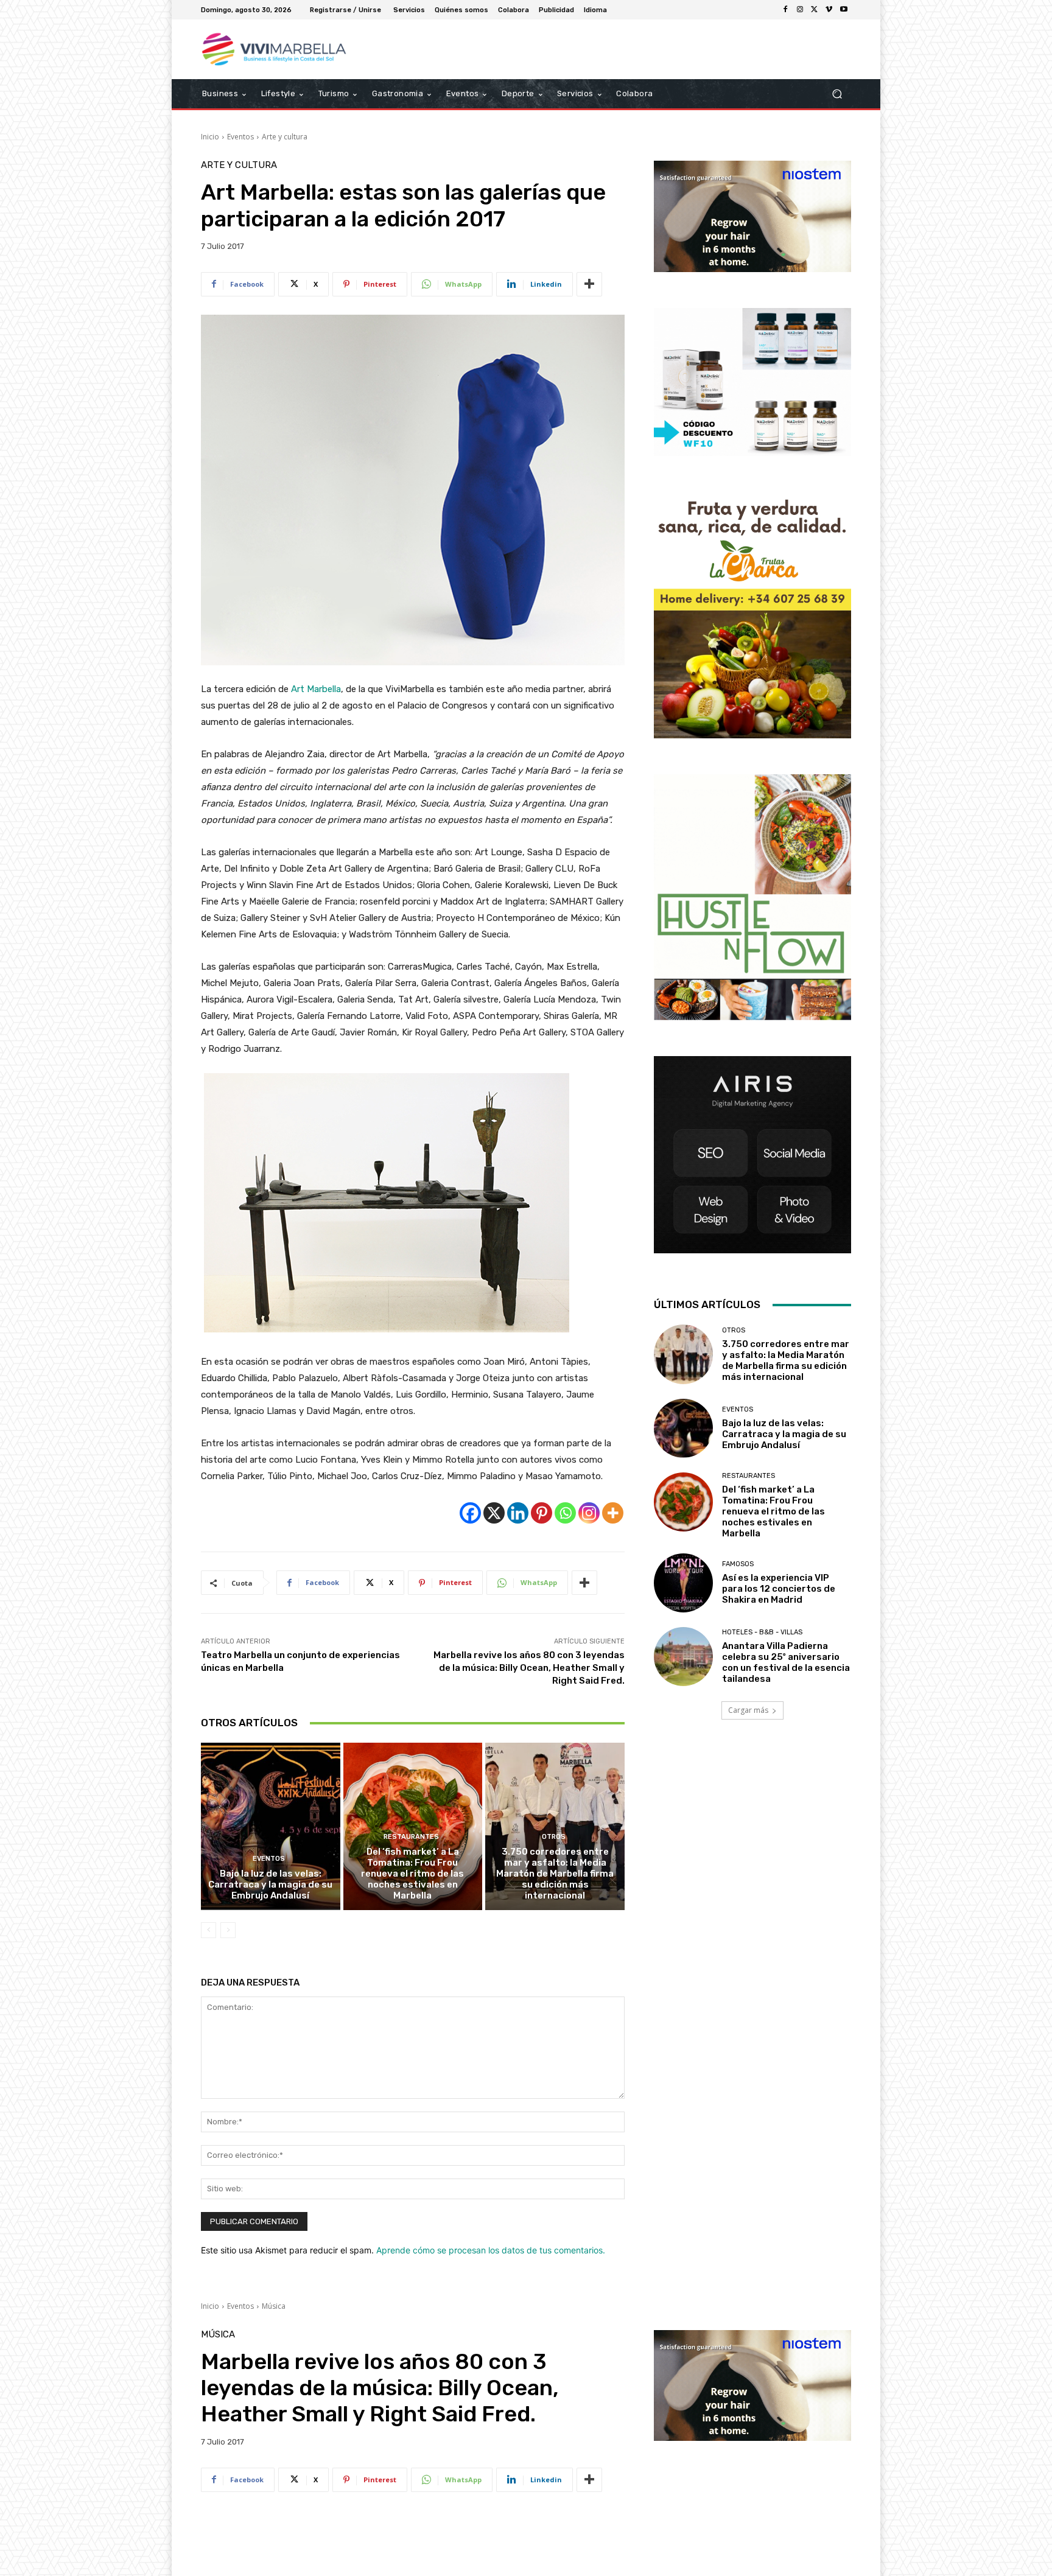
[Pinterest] (542, 1513)
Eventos (240, 137)
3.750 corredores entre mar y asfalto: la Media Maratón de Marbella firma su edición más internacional (555, 1874)
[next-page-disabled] (228, 1930)
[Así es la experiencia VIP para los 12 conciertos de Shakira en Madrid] (683, 1583)
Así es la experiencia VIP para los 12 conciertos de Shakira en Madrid (779, 1589)
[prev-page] (209, 1930)
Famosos (738, 1564)
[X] (815, 10)
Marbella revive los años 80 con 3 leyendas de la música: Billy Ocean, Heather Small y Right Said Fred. (529, 1668)
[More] (589, 284)
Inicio (210, 137)
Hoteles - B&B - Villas (762, 1632)
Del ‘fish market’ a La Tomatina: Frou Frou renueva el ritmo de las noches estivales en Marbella (412, 1874)
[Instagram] (800, 10)
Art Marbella (316, 689)
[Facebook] (785, 10)
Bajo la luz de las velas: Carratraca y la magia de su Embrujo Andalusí (270, 1885)
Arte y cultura (285, 137)
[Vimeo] (829, 10)
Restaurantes (411, 1837)
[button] (837, 94)
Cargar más (748, 1710)
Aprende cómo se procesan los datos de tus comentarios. (491, 2250)
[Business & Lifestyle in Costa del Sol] (288, 49)
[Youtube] (844, 10)
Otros (554, 1837)
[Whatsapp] (565, 1513)
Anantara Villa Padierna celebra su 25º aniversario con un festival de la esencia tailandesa (786, 1662)
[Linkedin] (518, 1513)
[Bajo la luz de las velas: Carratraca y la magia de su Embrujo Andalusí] (271, 1826)
